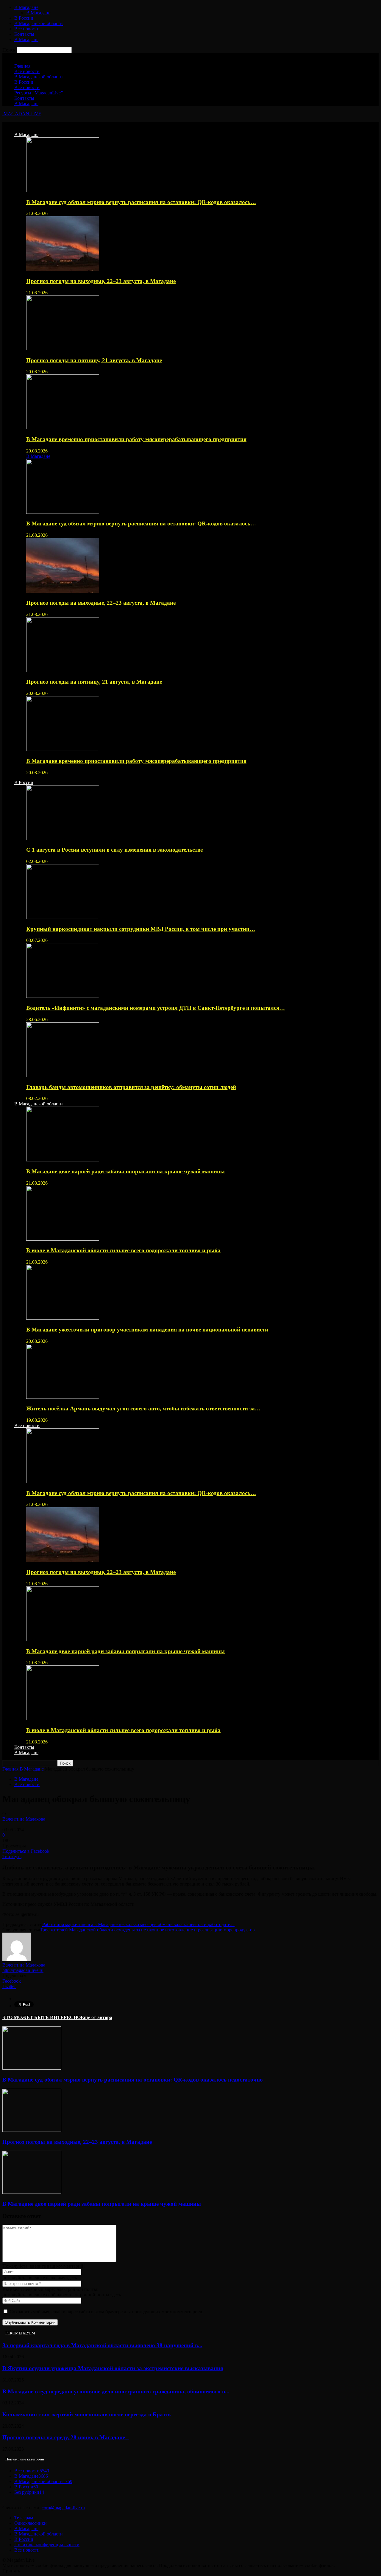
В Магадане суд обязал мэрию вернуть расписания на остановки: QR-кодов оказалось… (141, 202)
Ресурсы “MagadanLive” (39, 93)
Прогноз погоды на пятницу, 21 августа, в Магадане (94, 360)
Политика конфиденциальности (47, 2545)
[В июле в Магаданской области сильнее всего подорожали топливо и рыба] (63, 1239)
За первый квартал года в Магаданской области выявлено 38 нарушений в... (102, 2345)
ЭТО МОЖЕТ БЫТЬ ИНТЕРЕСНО (42, 2017)
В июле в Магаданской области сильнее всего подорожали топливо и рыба (123, 1250)
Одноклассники (31, 2523)
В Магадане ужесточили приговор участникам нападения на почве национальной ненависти (147, 1330)
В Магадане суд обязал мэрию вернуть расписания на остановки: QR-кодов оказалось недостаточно (133, 2080)
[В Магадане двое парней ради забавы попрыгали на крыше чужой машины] (63, 1160)
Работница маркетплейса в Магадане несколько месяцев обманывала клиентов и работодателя (138, 1924)
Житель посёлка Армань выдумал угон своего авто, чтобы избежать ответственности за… (143, 1408)
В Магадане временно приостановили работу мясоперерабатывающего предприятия (136, 439)
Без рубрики (29, 2492)
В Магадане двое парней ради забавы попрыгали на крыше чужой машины (125, 1171)
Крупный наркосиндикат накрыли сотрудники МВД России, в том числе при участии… (141, 929)
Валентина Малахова (24, 1819)
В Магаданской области (39, 23)
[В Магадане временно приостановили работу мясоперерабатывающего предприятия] (63, 428)
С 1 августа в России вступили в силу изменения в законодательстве (114, 850)
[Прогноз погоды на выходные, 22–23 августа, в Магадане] (63, 269)
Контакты (24, 34)
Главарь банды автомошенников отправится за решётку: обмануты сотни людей (131, 1087)
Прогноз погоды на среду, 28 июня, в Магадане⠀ (66, 2437)
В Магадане (26, 7)
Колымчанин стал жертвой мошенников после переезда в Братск (87, 2414)
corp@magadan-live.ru (63, 2508)
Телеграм (24, 2518)
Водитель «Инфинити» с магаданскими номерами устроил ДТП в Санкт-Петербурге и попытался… (156, 1008)
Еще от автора (96, 2017)
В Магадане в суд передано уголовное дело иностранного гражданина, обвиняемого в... (116, 2391)
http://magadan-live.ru (23, 1970)
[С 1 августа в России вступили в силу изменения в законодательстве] (63, 838)
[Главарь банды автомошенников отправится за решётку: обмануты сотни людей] (63, 1075)
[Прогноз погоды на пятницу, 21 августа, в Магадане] (63, 349)
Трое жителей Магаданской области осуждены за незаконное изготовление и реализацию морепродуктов (147, 1930)
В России (24, 18)
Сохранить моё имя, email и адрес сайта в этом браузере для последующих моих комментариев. (106, 2312)
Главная (22, 66)
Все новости (27, 29)
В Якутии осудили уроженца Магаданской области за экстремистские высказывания (113, 2368)
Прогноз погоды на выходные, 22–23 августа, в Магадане (101, 281)
